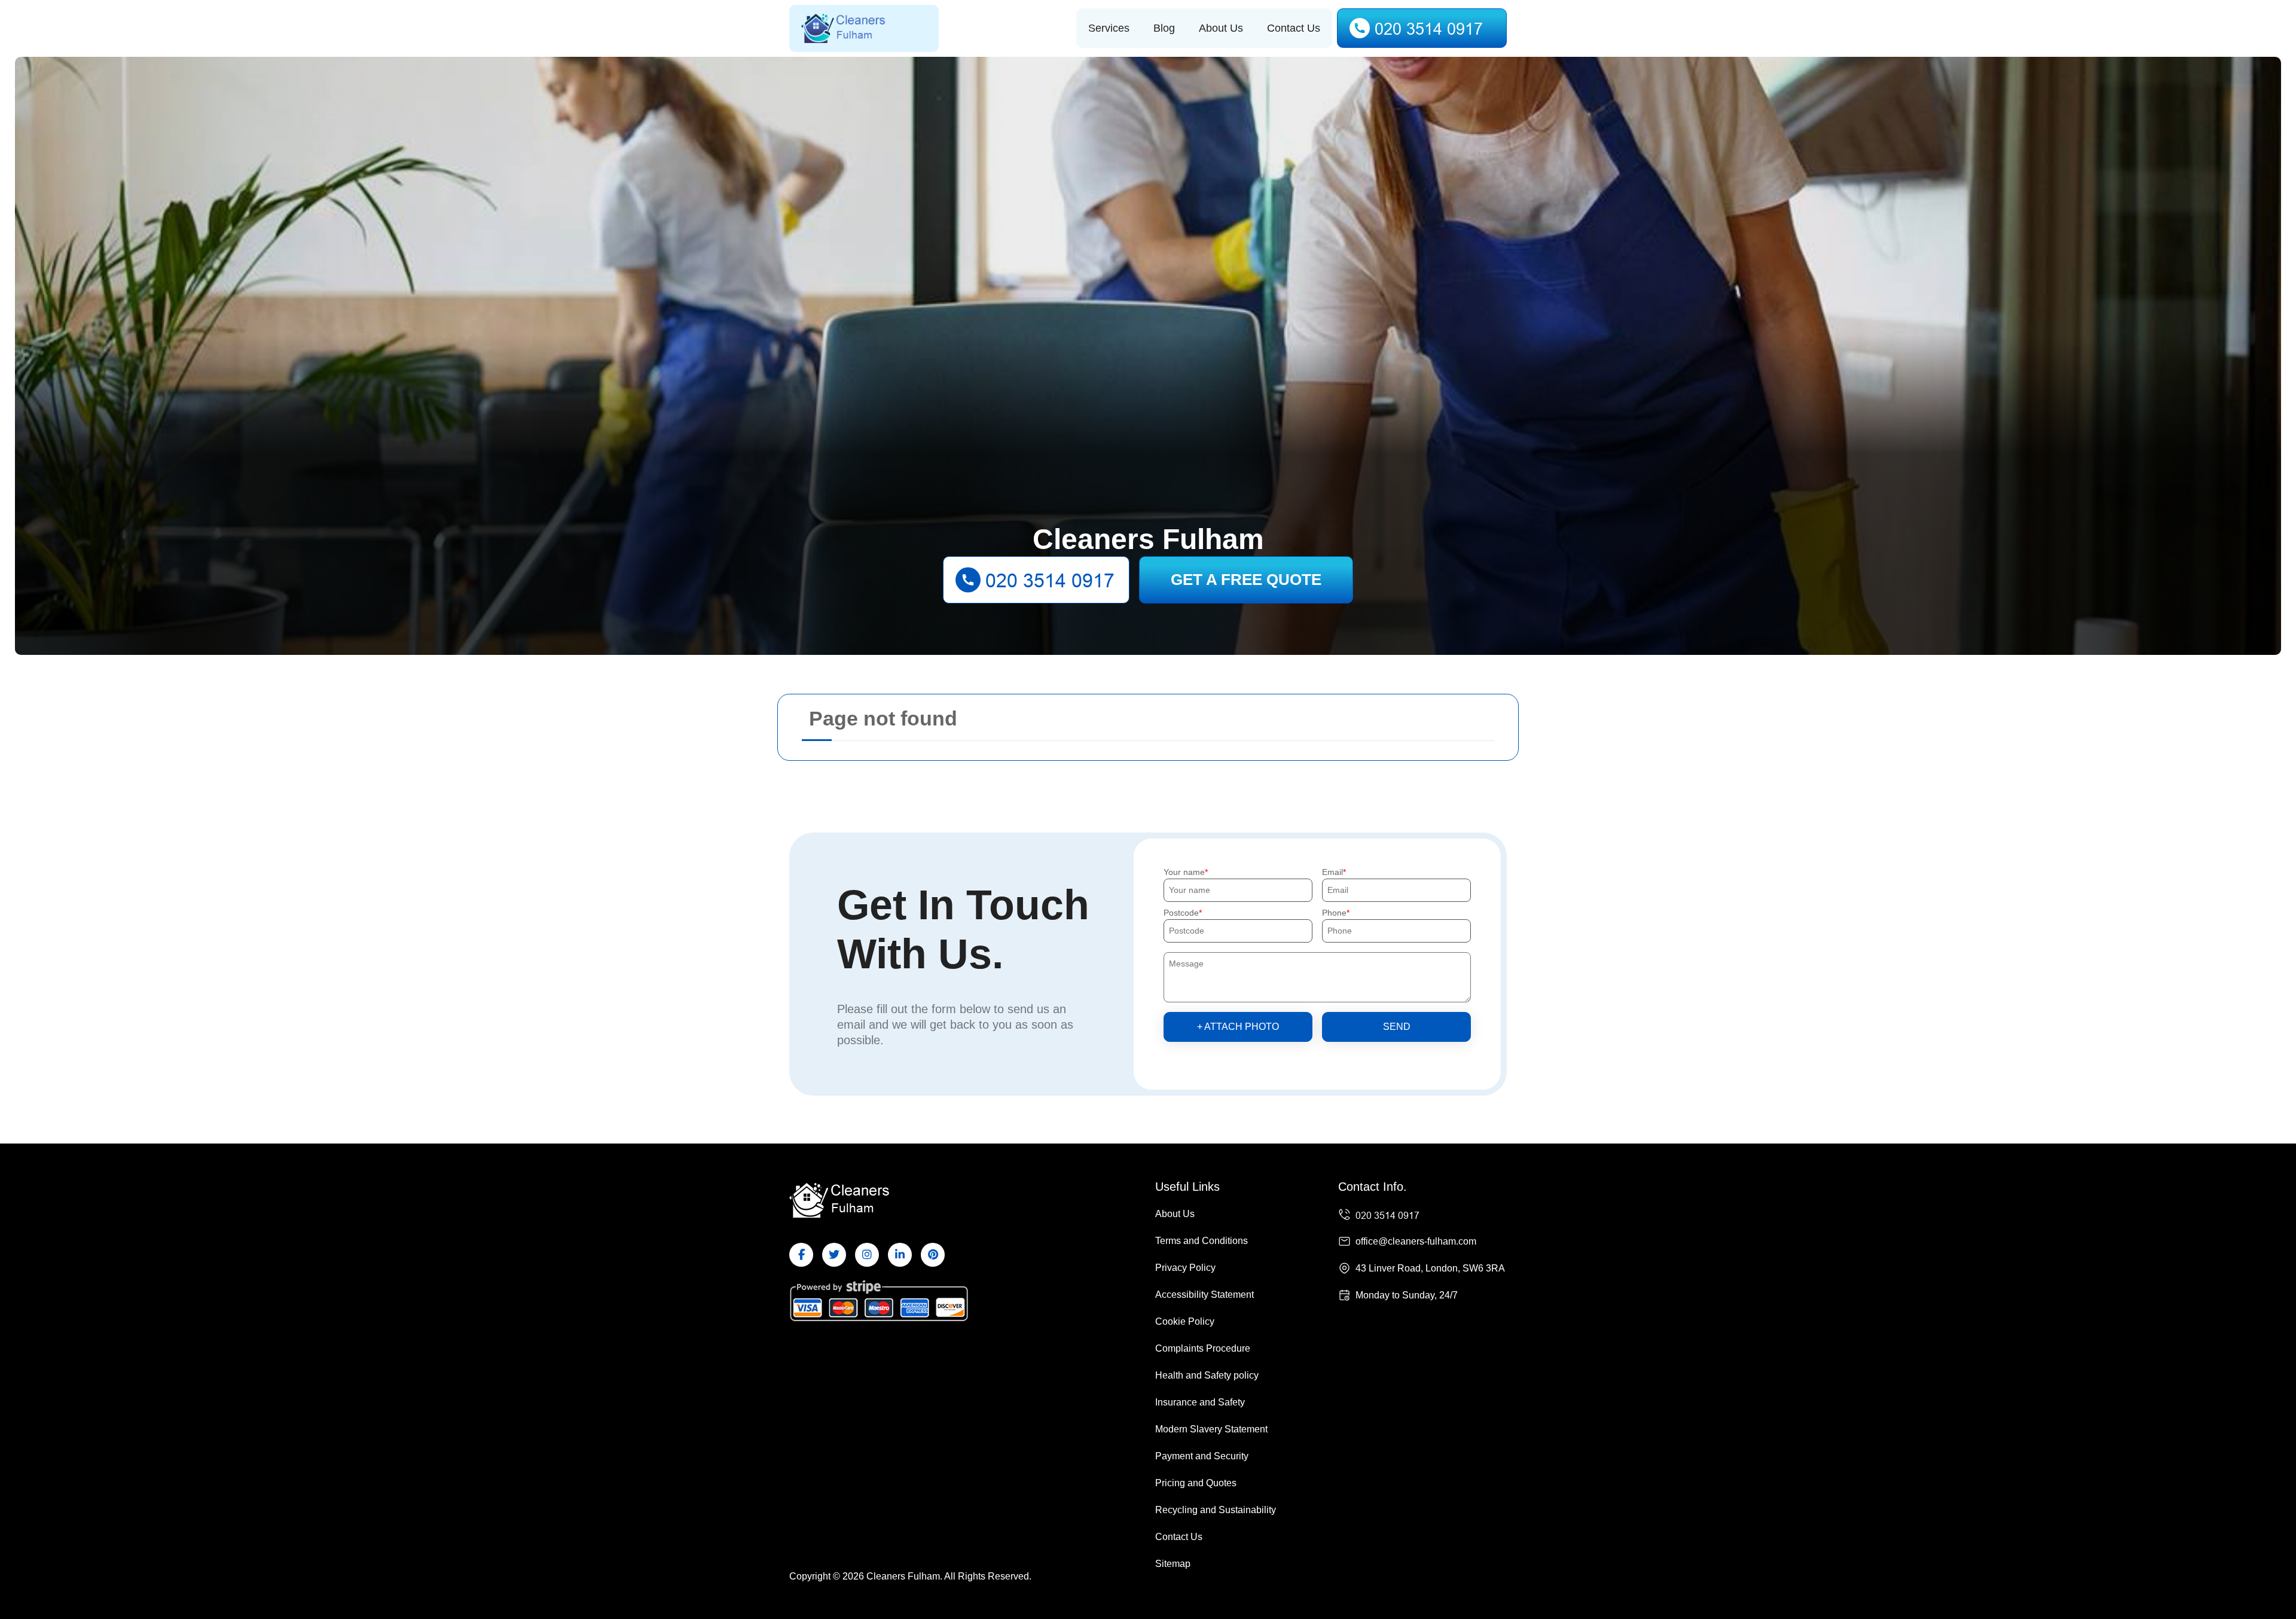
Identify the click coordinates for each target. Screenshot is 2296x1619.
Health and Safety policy (1207, 1375)
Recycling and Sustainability (1216, 1510)
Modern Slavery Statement (1211, 1429)
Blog (1164, 28)
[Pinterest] (933, 1255)
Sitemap (1173, 1564)
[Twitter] (834, 1255)
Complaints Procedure (1203, 1348)
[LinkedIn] (900, 1255)
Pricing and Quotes (1196, 1483)
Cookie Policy (1185, 1321)
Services (1109, 28)
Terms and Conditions (1202, 1241)
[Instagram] (867, 1255)
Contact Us (1294, 28)
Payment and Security (1202, 1456)
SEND (1397, 1027)
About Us (1221, 28)
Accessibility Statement (1205, 1295)
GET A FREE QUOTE (1246, 580)
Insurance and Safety (1200, 1402)
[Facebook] (801, 1255)
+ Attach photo (1238, 1027)
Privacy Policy (1185, 1268)
